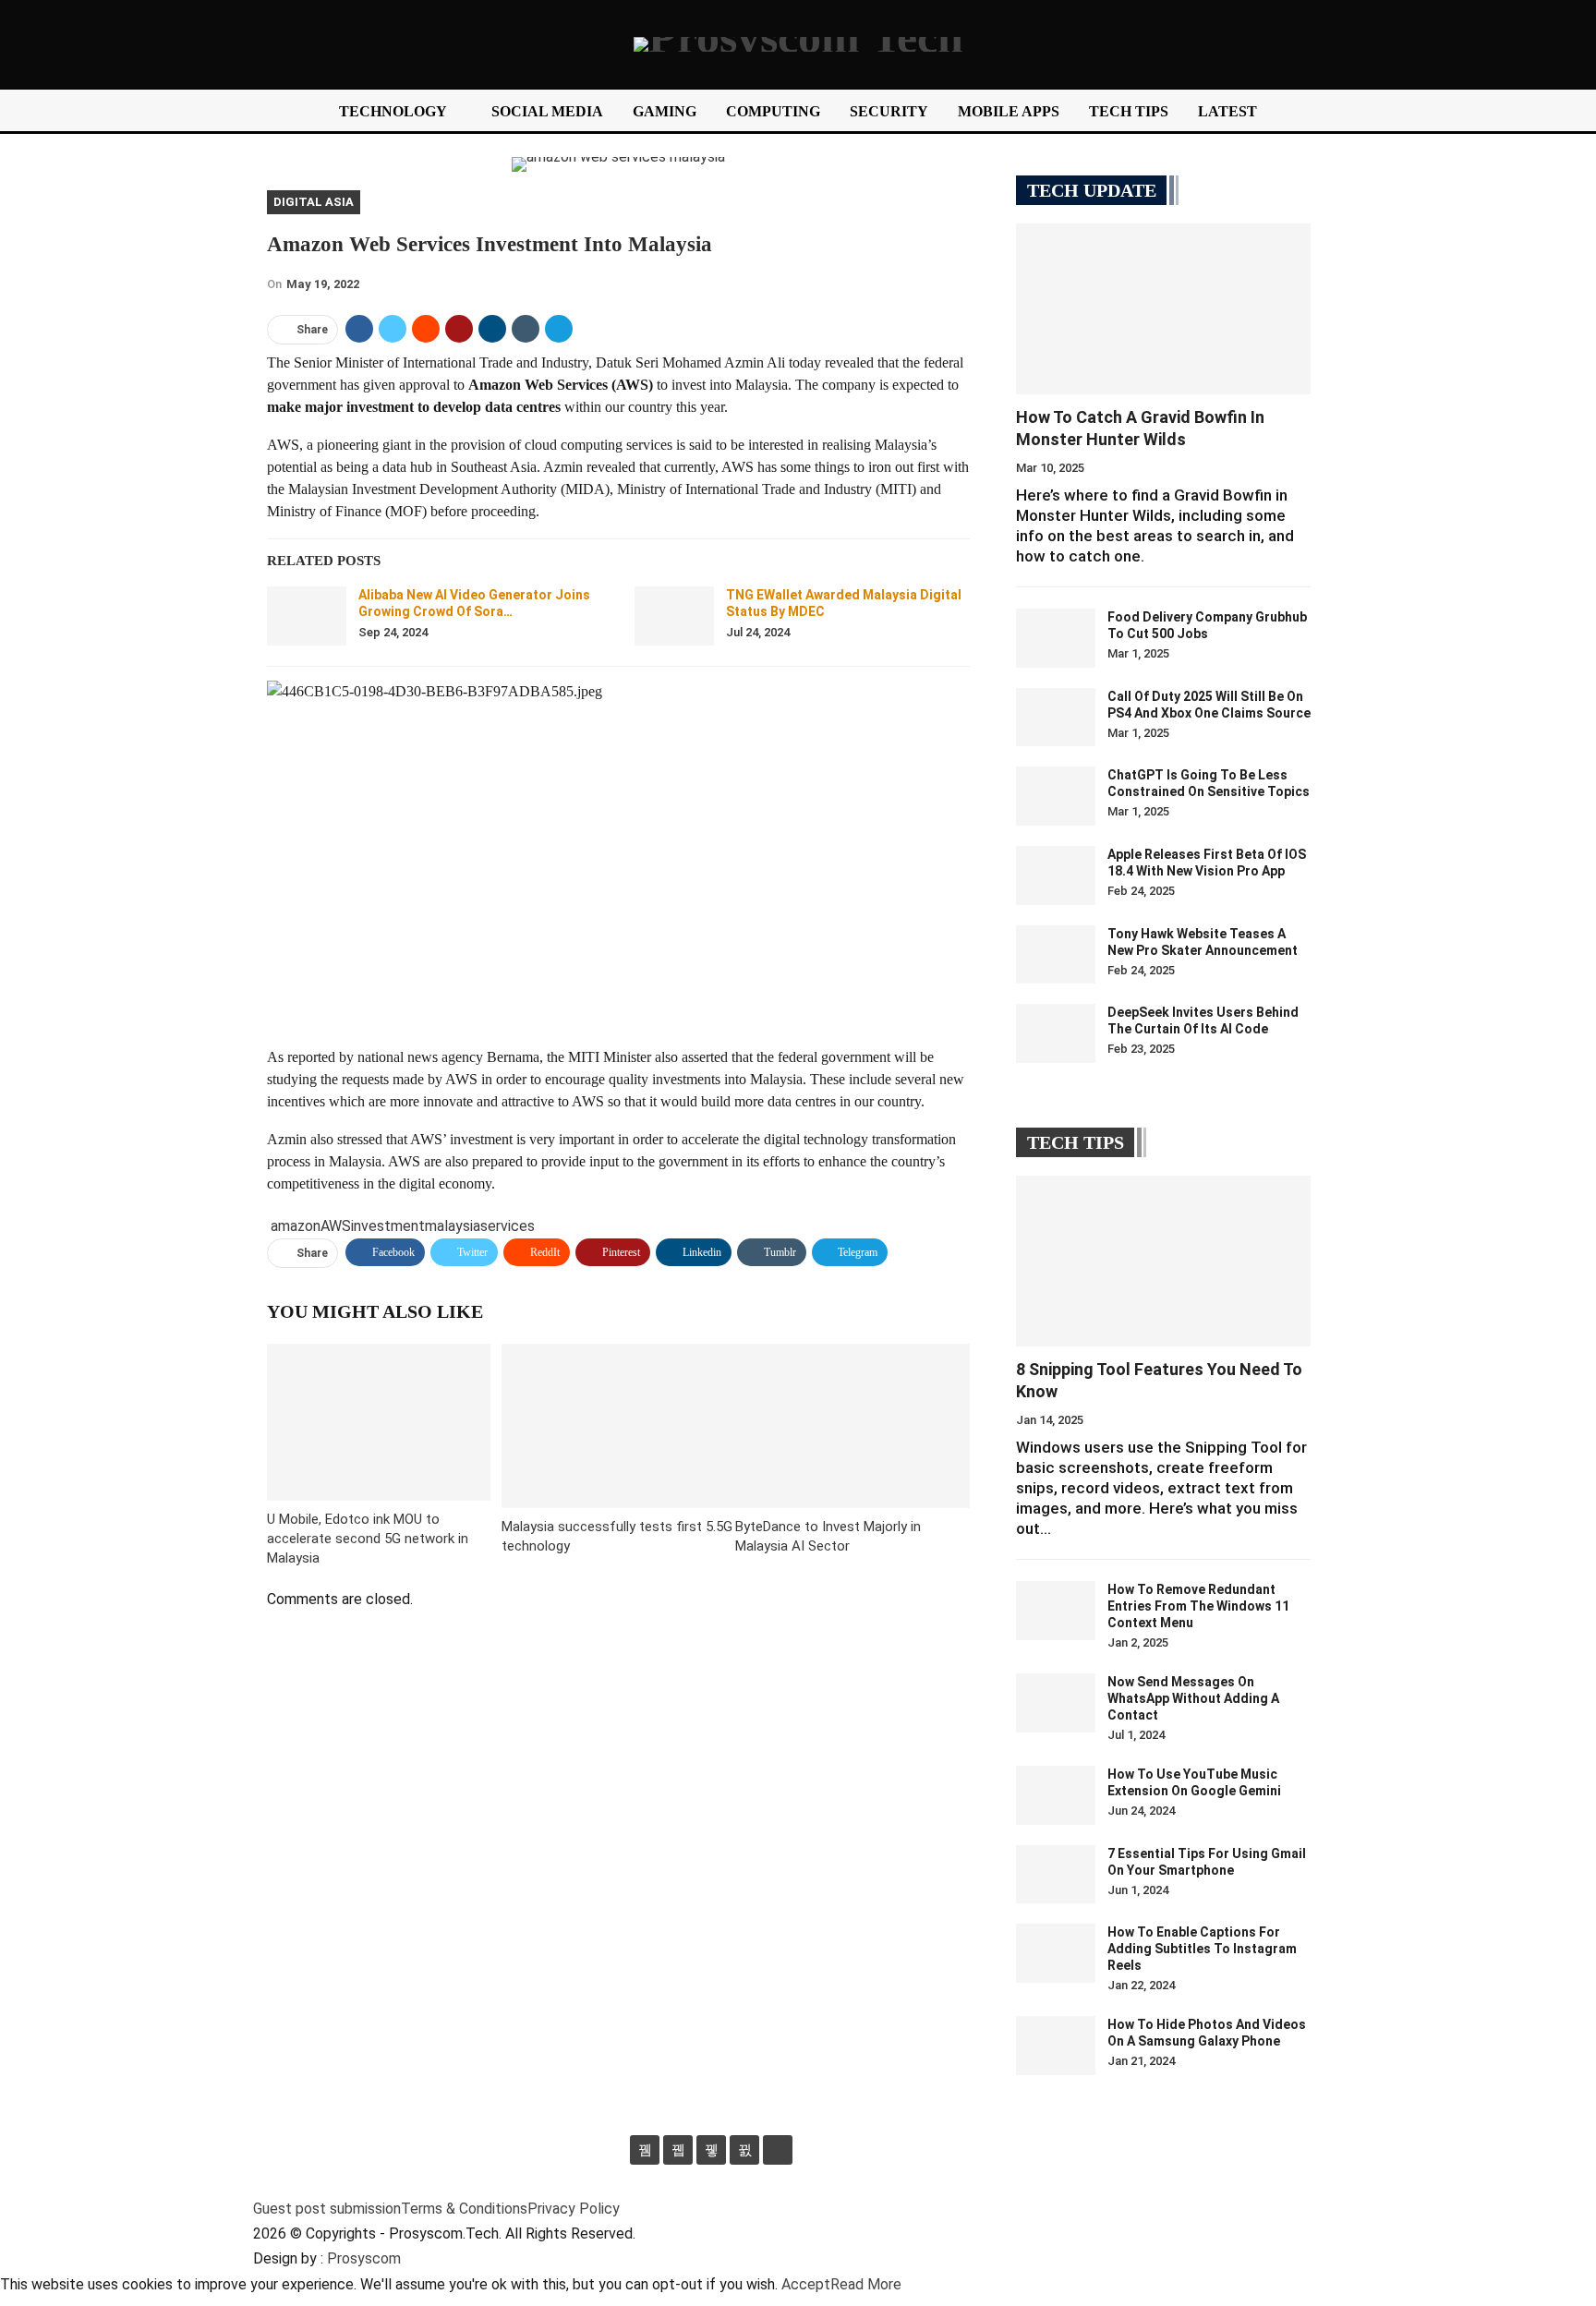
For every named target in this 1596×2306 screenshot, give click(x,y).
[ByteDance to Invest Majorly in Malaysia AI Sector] (852, 1425)
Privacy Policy (574, 2209)
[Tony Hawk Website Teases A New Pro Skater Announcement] (1056, 955)
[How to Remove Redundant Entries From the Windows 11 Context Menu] (1056, 1611)
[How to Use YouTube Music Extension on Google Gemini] (1056, 1795)
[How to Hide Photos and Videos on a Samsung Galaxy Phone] (1056, 2046)
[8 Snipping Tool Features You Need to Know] (1163, 1261)
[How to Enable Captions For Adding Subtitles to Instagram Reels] (1056, 1953)
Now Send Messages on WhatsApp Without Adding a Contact (1193, 1698)
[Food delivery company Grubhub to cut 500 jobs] (1056, 638)
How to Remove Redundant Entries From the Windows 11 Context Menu (1198, 1606)
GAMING (665, 111)
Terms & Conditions (464, 2209)
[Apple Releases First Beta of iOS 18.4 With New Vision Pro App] (1056, 875)
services (508, 1226)
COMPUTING (773, 111)
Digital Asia (314, 202)
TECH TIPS (1129, 111)
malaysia (453, 1226)
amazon (296, 1226)
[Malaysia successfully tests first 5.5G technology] (619, 1425)
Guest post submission (327, 2209)
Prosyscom (364, 2258)
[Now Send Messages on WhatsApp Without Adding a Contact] (1056, 1703)
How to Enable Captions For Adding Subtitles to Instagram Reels (1202, 1949)
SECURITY (889, 111)
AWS (336, 1226)
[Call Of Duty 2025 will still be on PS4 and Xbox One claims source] (1056, 718)
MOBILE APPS (1009, 111)
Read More (866, 2284)
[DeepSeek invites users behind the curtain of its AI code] (1056, 1033)
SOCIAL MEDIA (547, 111)
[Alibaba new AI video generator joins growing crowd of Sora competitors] (307, 616)
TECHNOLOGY (393, 111)
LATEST (1227, 111)
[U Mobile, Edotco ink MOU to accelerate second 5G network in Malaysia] (379, 1422)
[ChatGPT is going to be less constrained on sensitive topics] (1056, 796)
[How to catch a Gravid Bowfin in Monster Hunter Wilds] (1163, 309)
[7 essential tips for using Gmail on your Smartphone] (1056, 1875)
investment (388, 1226)
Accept (806, 2284)
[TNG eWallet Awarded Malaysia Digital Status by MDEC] (674, 616)
